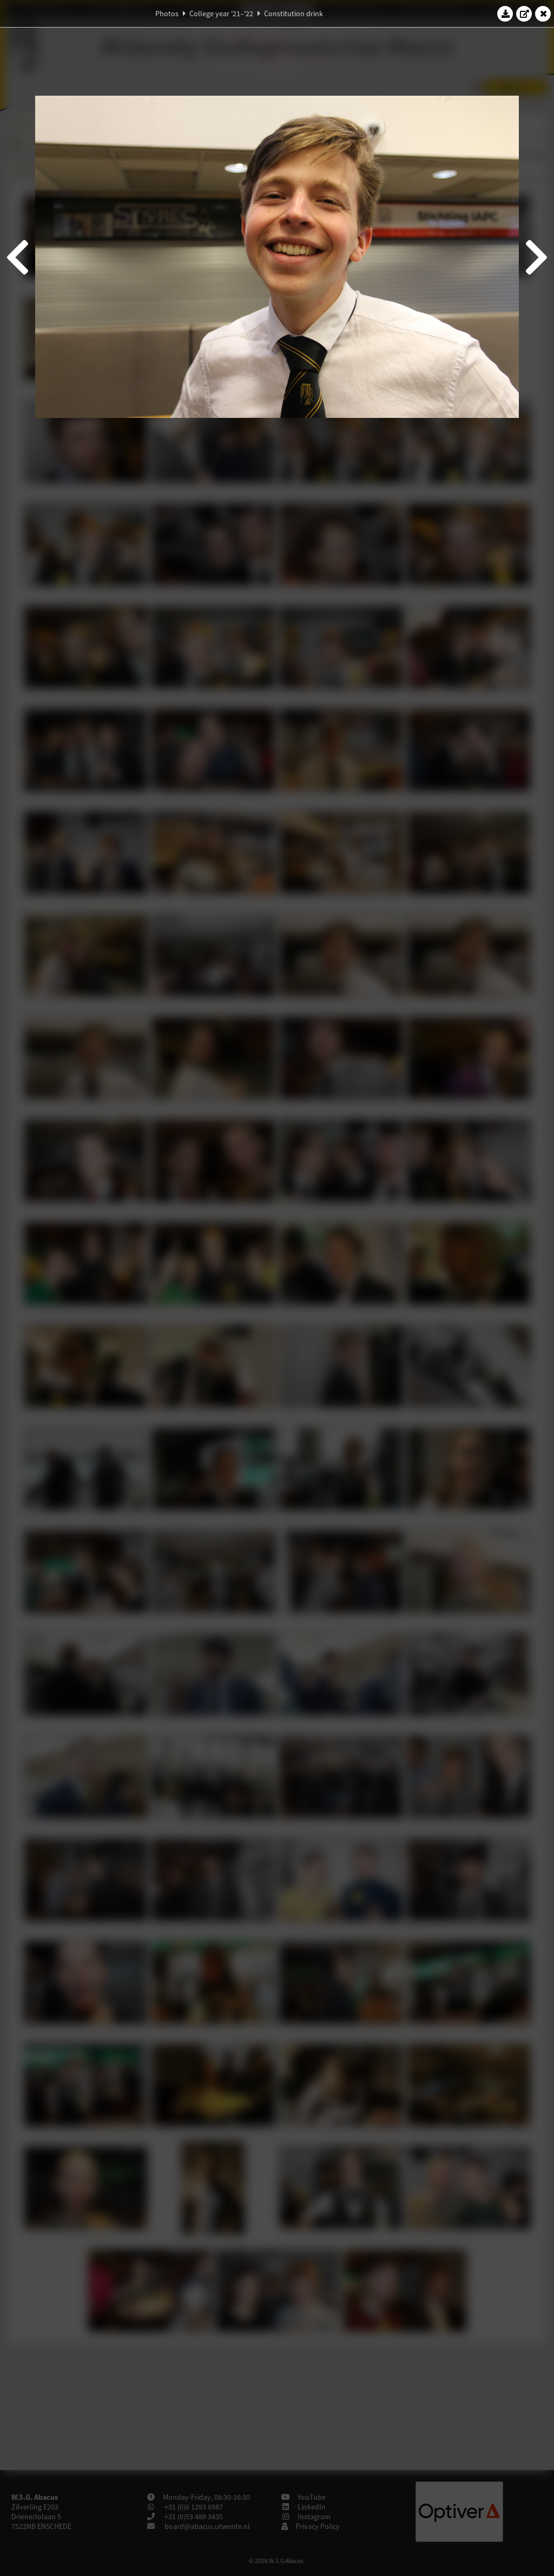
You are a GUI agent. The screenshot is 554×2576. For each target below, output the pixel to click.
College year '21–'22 (221, 14)
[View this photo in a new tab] (524, 14)
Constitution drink (294, 14)
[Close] (543, 14)
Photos (167, 14)
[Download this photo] (505, 14)
